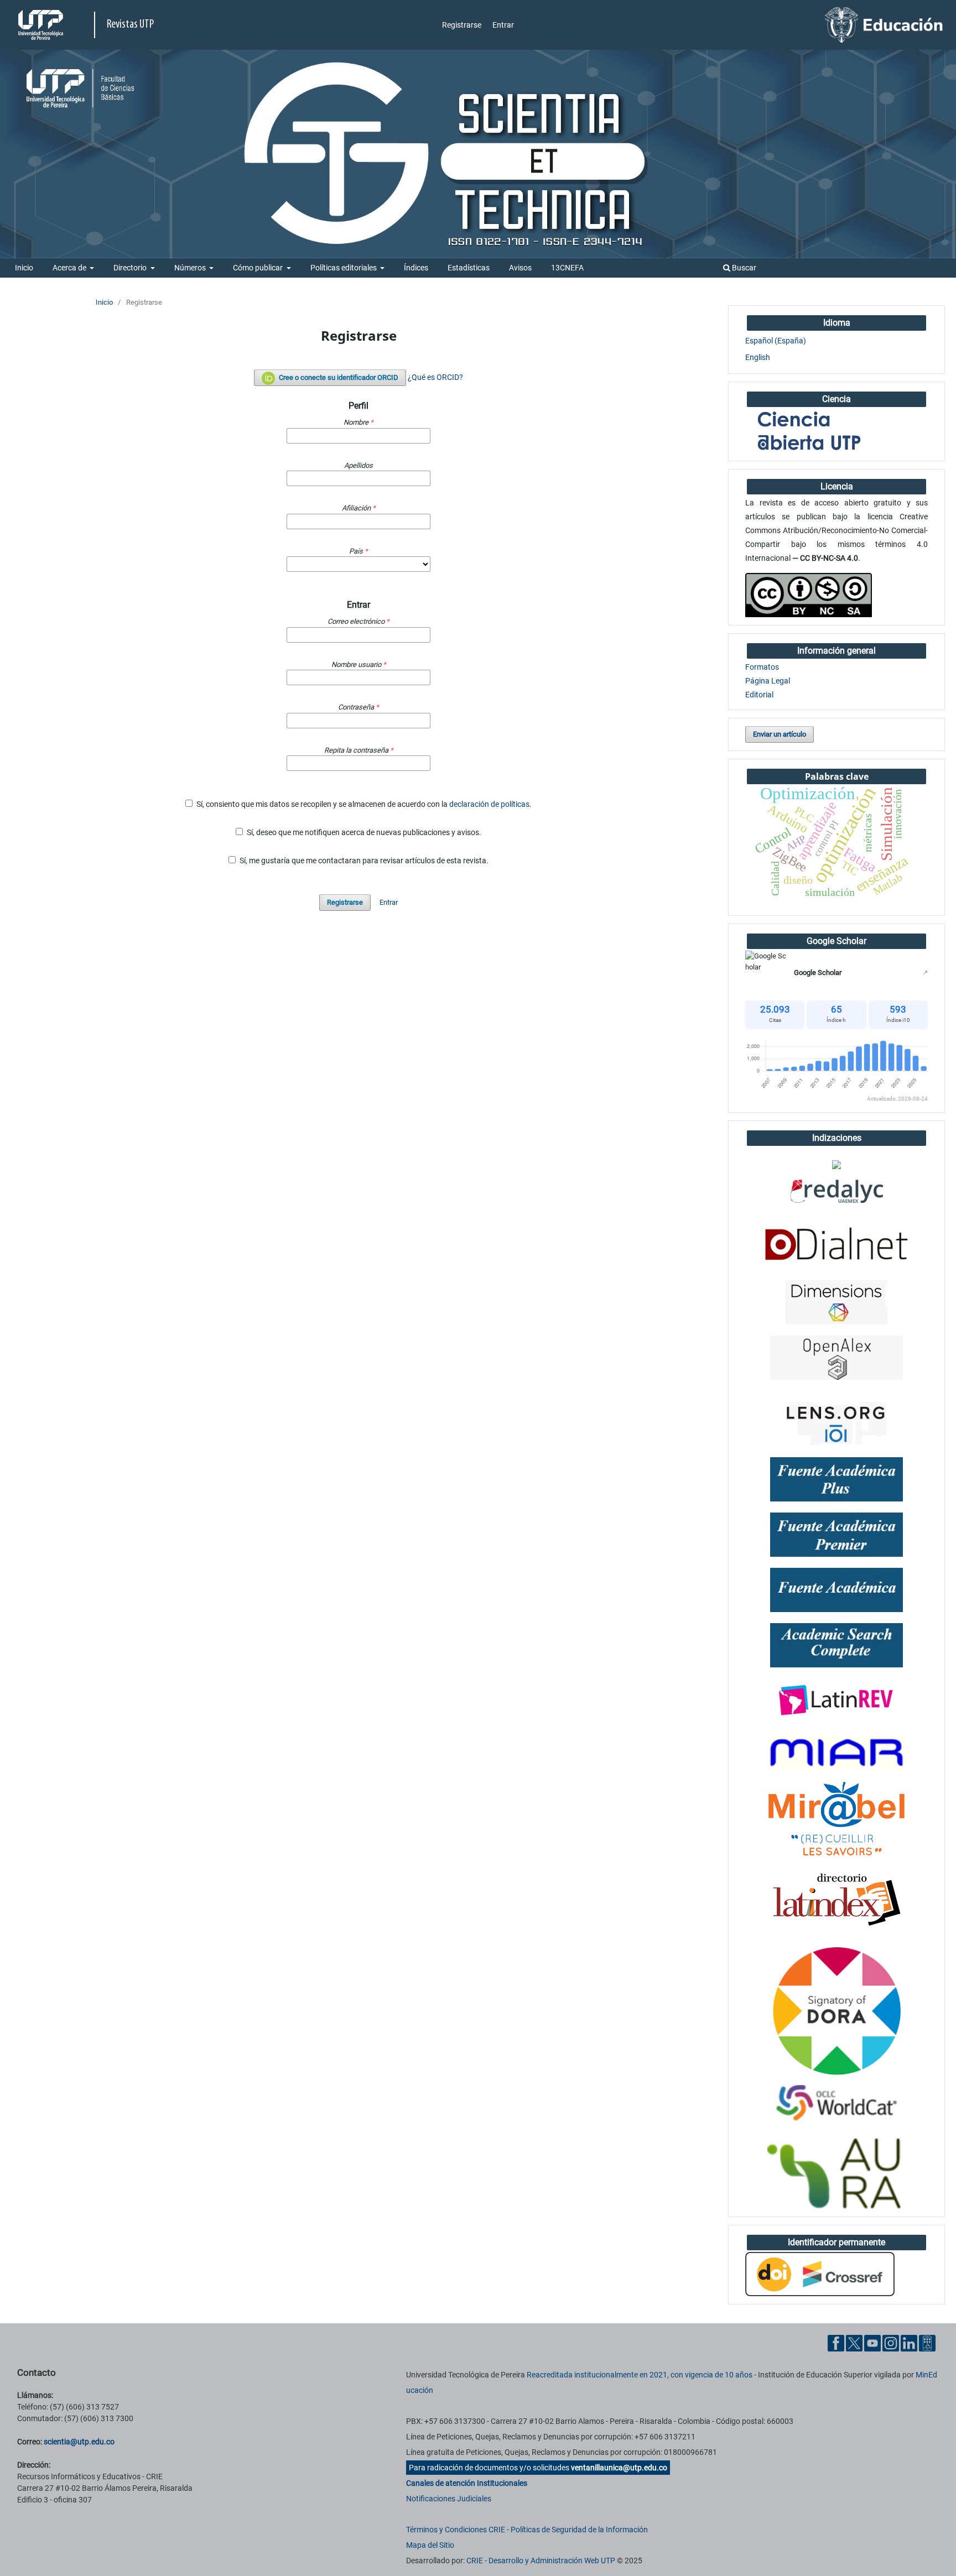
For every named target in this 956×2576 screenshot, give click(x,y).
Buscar (743, 268)
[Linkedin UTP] (909, 2343)
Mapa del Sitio (430, 2545)
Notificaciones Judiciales (449, 2499)
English (758, 357)
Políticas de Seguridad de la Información (579, 2530)
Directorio (131, 268)
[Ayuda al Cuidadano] (927, 2343)
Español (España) (776, 341)
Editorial (759, 695)
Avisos (520, 268)
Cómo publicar (259, 268)
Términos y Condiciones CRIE (456, 2530)
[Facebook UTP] (836, 2343)
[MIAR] (836, 1752)
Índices (416, 268)
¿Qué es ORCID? (435, 377)
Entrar (503, 25)
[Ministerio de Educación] (884, 24)
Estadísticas (469, 268)
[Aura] (836, 2174)
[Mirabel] (836, 1819)
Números (191, 268)
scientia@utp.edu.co (79, 2442)
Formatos (762, 667)
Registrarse (462, 25)
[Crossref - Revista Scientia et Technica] (820, 2273)
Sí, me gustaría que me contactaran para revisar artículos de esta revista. (363, 861)
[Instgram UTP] (891, 2343)
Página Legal (768, 681)
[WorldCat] (836, 2104)
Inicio (24, 268)
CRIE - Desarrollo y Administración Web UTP (541, 2561)
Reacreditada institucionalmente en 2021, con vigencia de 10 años (640, 2375)
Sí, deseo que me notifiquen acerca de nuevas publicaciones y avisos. (363, 832)
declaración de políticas (489, 804)
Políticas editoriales (344, 268)
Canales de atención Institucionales (467, 2483)
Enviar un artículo (780, 734)
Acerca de (70, 268)
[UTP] (42, 25)
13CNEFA (567, 268)
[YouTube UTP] (872, 2343)
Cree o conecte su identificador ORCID (338, 377)
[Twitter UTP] (854, 2343)
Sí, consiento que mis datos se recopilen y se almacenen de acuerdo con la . (363, 804)
